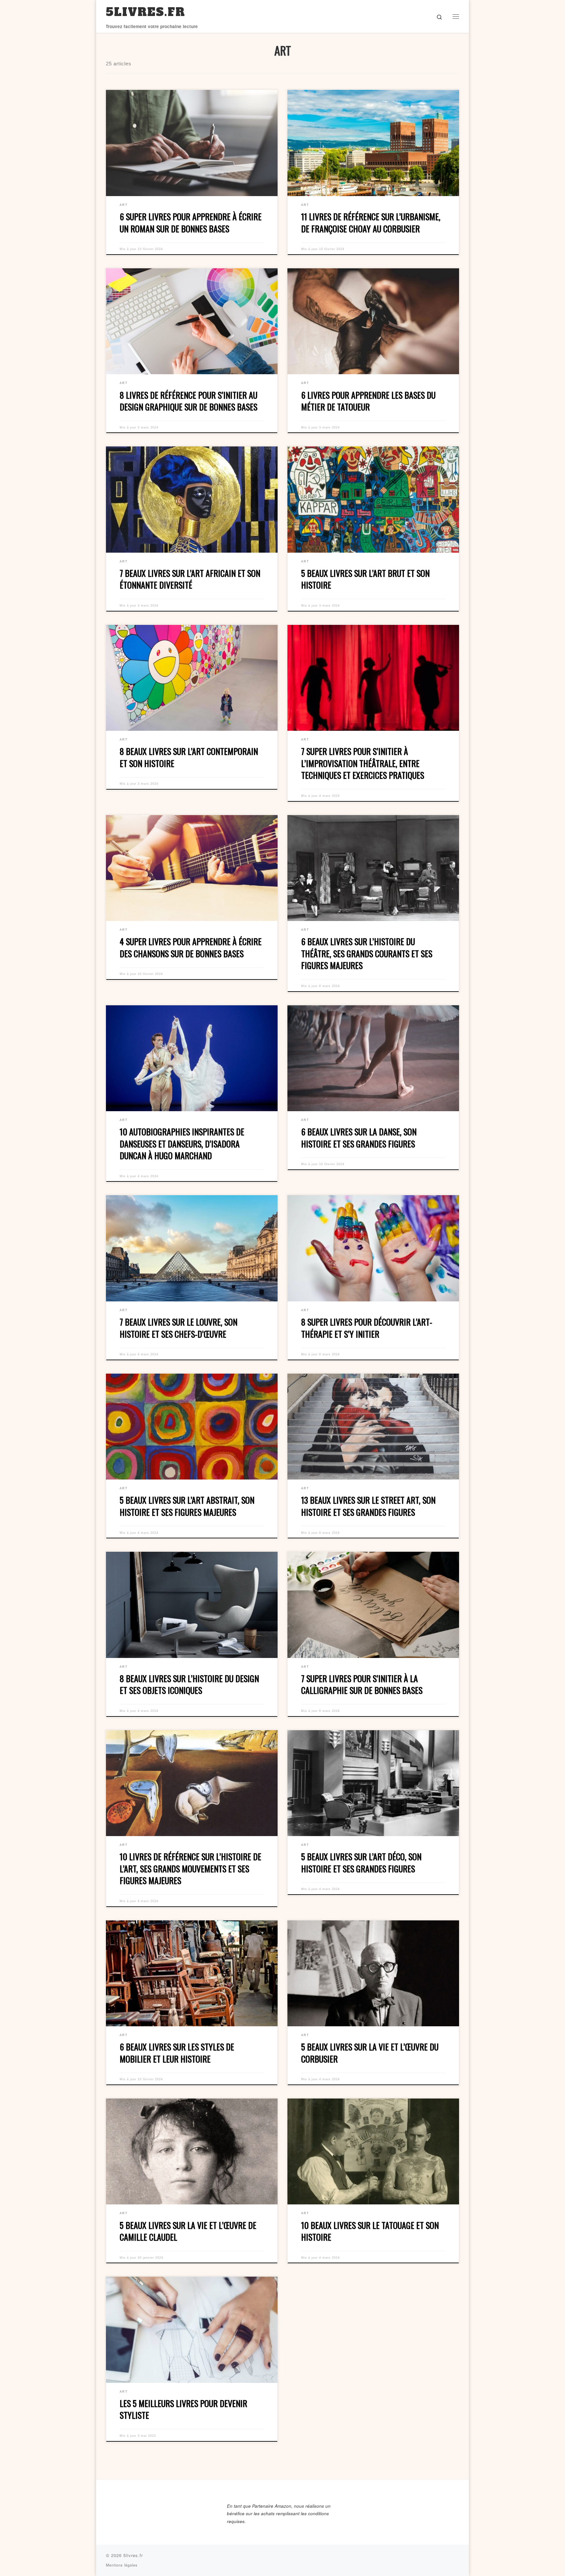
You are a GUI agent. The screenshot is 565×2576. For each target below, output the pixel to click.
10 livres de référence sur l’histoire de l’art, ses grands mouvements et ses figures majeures (190, 1868)
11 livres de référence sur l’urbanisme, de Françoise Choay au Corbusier (371, 223)
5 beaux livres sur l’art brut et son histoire (365, 579)
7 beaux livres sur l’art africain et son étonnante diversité (190, 579)
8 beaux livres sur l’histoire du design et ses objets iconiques (189, 1684)
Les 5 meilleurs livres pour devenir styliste (183, 2409)
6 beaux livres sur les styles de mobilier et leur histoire (177, 2053)
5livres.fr (133, 2555)
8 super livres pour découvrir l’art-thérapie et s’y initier (367, 1328)
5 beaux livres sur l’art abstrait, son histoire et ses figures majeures (187, 1506)
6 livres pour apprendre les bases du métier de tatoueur (368, 401)
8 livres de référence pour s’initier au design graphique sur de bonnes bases (188, 401)
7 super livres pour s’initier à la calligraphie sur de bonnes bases (362, 1684)
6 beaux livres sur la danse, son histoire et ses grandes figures (359, 1138)
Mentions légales (122, 2565)
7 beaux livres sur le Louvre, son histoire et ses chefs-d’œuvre (179, 1328)
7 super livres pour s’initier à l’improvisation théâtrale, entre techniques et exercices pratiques (363, 763)
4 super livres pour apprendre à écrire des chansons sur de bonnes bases (191, 947)
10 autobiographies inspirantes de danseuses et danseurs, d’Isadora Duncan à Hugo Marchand (182, 1144)
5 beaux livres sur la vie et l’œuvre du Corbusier (370, 2053)
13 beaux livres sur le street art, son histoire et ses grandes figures (368, 1506)
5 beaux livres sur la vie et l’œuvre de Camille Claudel (188, 2231)
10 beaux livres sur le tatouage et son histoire (370, 2231)
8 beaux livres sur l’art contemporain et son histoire (189, 757)
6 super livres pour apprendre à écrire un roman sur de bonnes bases (191, 223)
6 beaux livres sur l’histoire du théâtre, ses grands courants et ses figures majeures (367, 953)
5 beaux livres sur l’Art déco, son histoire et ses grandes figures (361, 1863)
